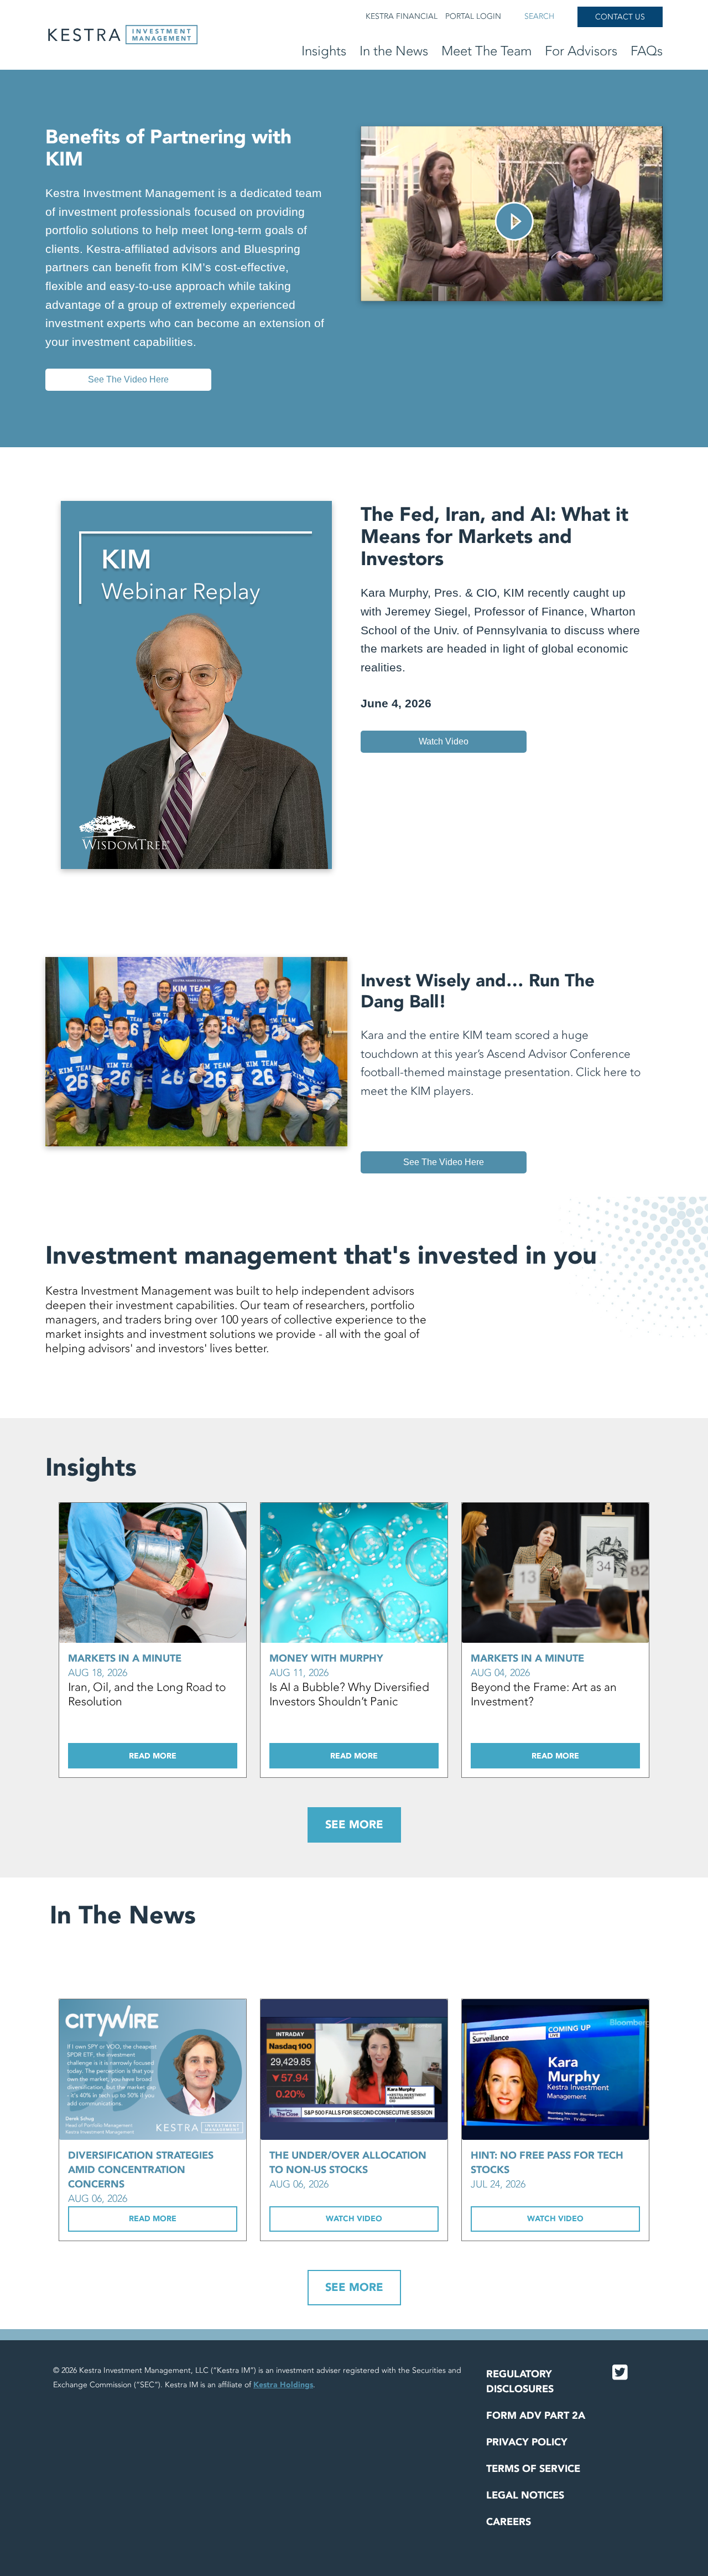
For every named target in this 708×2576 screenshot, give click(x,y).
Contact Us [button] (620, 17)
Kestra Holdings (283, 2385)
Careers (509, 2522)
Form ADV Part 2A (536, 2416)
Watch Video (444, 741)
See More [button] (354, 1825)
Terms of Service (533, 2469)
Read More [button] (153, 1756)
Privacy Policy (527, 2442)
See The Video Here (128, 379)
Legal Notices (525, 2495)
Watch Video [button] (354, 2219)
